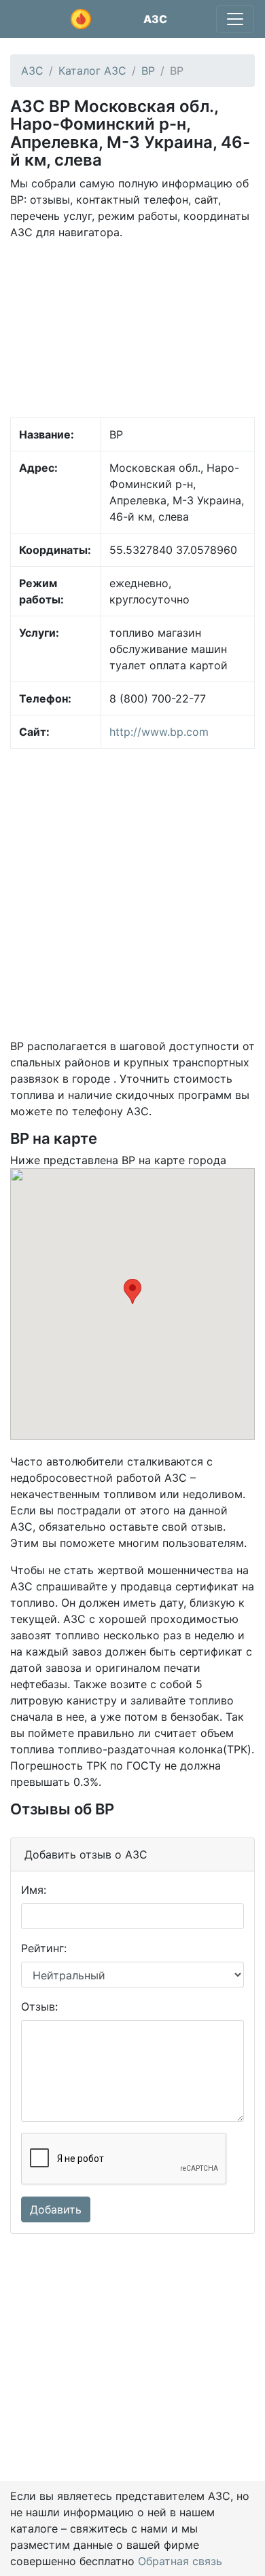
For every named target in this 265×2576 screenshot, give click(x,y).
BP (148, 71)
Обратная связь (180, 2561)
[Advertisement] (132, 328)
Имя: (34, 1890)
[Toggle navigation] (235, 19)
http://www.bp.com (159, 732)
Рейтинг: (44, 1948)
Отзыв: (39, 2006)
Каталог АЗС (92, 71)
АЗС (155, 19)
